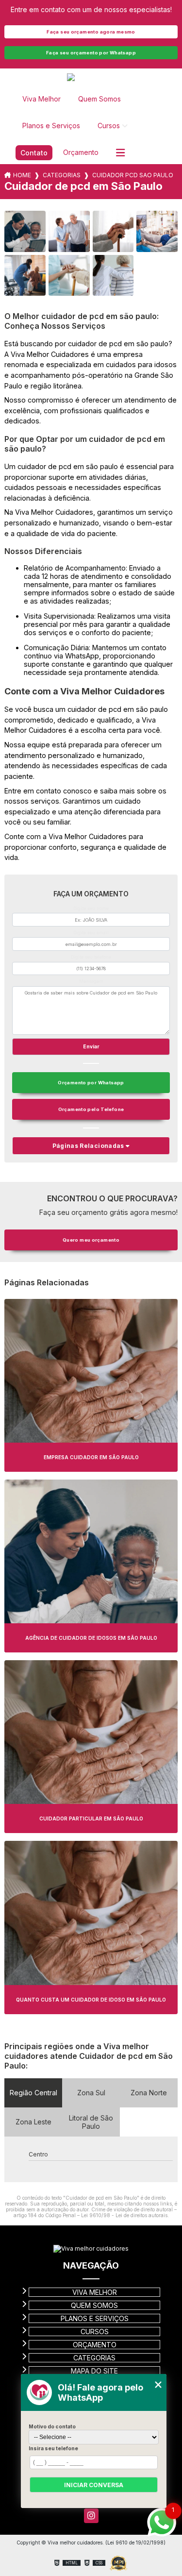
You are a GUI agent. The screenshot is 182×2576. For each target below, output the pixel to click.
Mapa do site (94, 2371)
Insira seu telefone (53, 2448)
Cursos (109, 126)
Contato (34, 153)
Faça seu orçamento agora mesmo (91, 32)
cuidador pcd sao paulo (133, 175)
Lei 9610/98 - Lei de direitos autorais (124, 2215)
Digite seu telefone (91, 957)
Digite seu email (91, 933)
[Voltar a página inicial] (91, 78)
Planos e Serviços (51, 126)
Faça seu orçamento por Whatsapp (91, 53)
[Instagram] (91, 2516)
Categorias (62, 175)
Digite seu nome (91, 908)
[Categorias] (120, 153)
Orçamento (81, 152)
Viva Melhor (41, 99)
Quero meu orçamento (91, 1240)
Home (22, 175)
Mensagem (91, 981)
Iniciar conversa (94, 2485)
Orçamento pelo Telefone (91, 1109)
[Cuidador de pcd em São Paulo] (25, 231)
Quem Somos (99, 99)
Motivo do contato (52, 2426)
